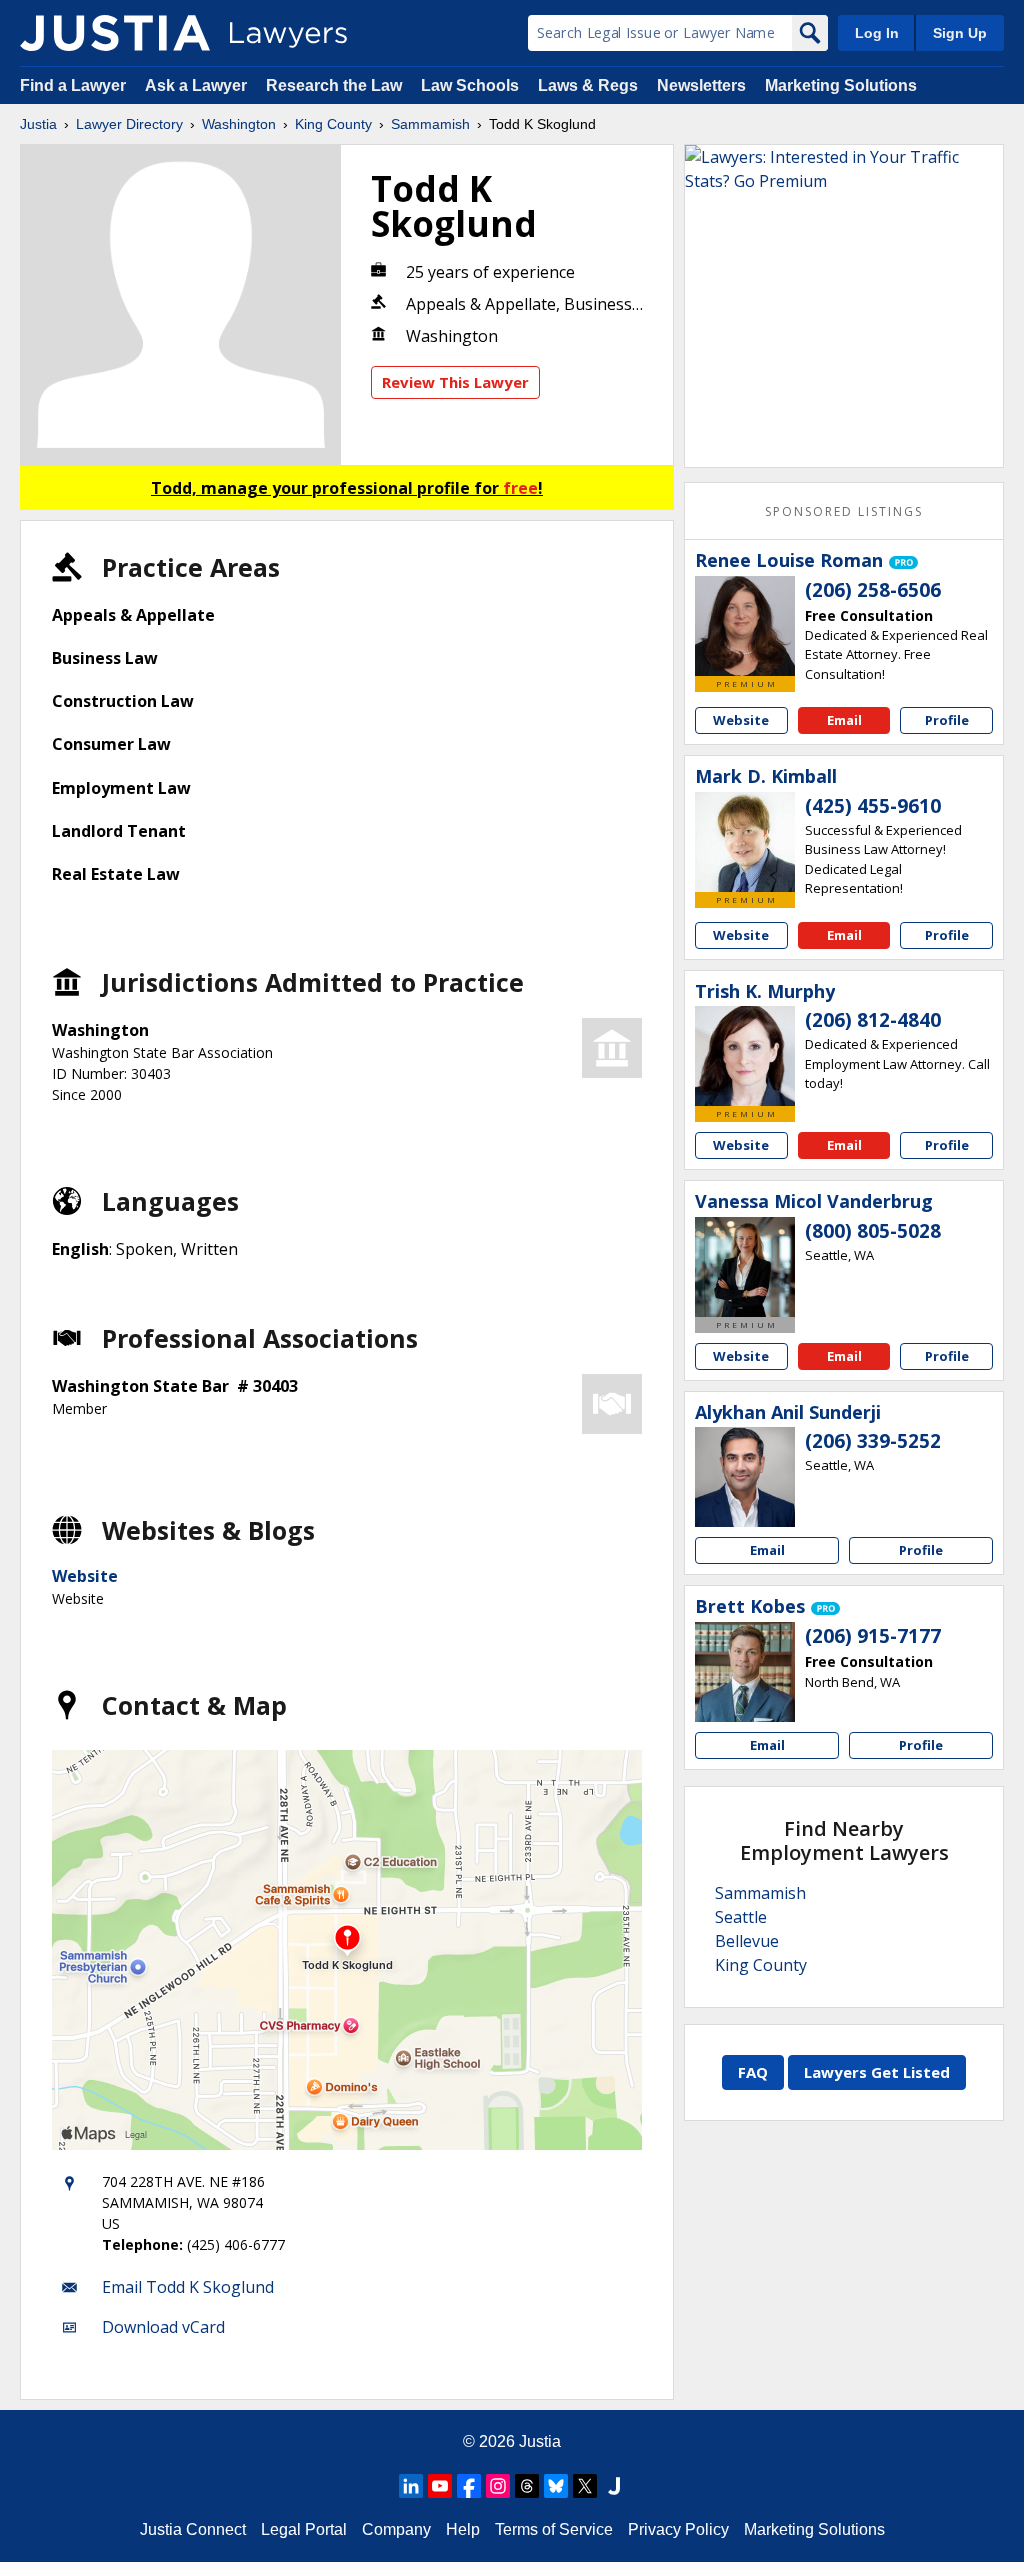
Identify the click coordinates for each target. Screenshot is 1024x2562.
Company (396, 2529)
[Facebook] (469, 2486)
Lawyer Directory (129, 124)
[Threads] (527, 2486)
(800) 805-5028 (873, 1231)
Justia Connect (193, 2529)
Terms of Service (554, 2529)
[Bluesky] (556, 2486)
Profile (947, 720)
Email (844, 720)
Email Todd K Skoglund (188, 2287)
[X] (585, 2486)
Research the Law (334, 85)
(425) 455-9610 (873, 806)
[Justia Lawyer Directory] (115, 33)
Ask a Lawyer (198, 85)
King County (333, 124)
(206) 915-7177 (873, 1636)
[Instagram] (498, 2486)
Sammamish (430, 124)
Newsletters (701, 85)
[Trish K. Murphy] (745, 1056)
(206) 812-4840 (873, 1020)
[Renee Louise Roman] (745, 626)
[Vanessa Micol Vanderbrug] (745, 1267)
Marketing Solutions (841, 85)
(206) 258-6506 (873, 590)
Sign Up (960, 33)
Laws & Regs (588, 85)
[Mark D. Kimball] (745, 842)
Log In (877, 33)
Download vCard (163, 2327)
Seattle (741, 1917)
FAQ (753, 2072)
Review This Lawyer (455, 382)
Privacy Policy (678, 2529)
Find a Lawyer (73, 85)
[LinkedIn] (411, 2486)
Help (463, 2529)
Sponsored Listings (844, 511)
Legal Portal (304, 2529)
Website (85, 1576)
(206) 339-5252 (873, 1441)
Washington (239, 124)
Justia (38, 124)
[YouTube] (440, 2486)
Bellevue (747, 1941)
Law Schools (470, 85)
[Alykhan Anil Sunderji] (745, 1477)
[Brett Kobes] (745, 1672)
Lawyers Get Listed (877, 2072)
